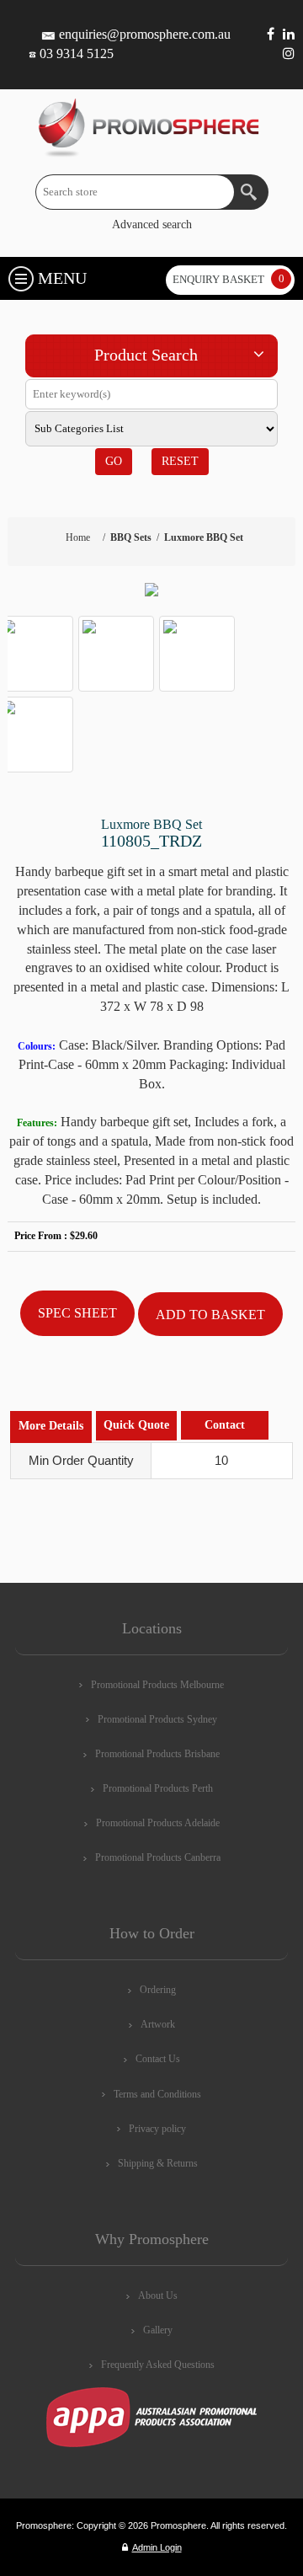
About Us (158, 2295)
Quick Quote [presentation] (136, 1425)
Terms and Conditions (157, 2094)
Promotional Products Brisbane (157, 1754)
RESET (180, 461)
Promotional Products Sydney (157, 1719)
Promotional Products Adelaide (158, 1823)
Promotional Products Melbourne (157, 1685)
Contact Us (158, 2059)
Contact (225, 1425)
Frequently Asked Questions (158, 2365)
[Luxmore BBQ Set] (151, 590)
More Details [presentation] (51, 1426)
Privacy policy (157, 2129)
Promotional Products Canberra (158, 1857)
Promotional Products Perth (158, 1788)
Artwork (158, 2024)
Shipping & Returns (158, 2163)
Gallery (158, 2330)
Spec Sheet (77, 1313)
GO (114, 461)
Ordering (158, 1990)
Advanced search (152, 224)
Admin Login (157, 2547)
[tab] (51, 1427)
